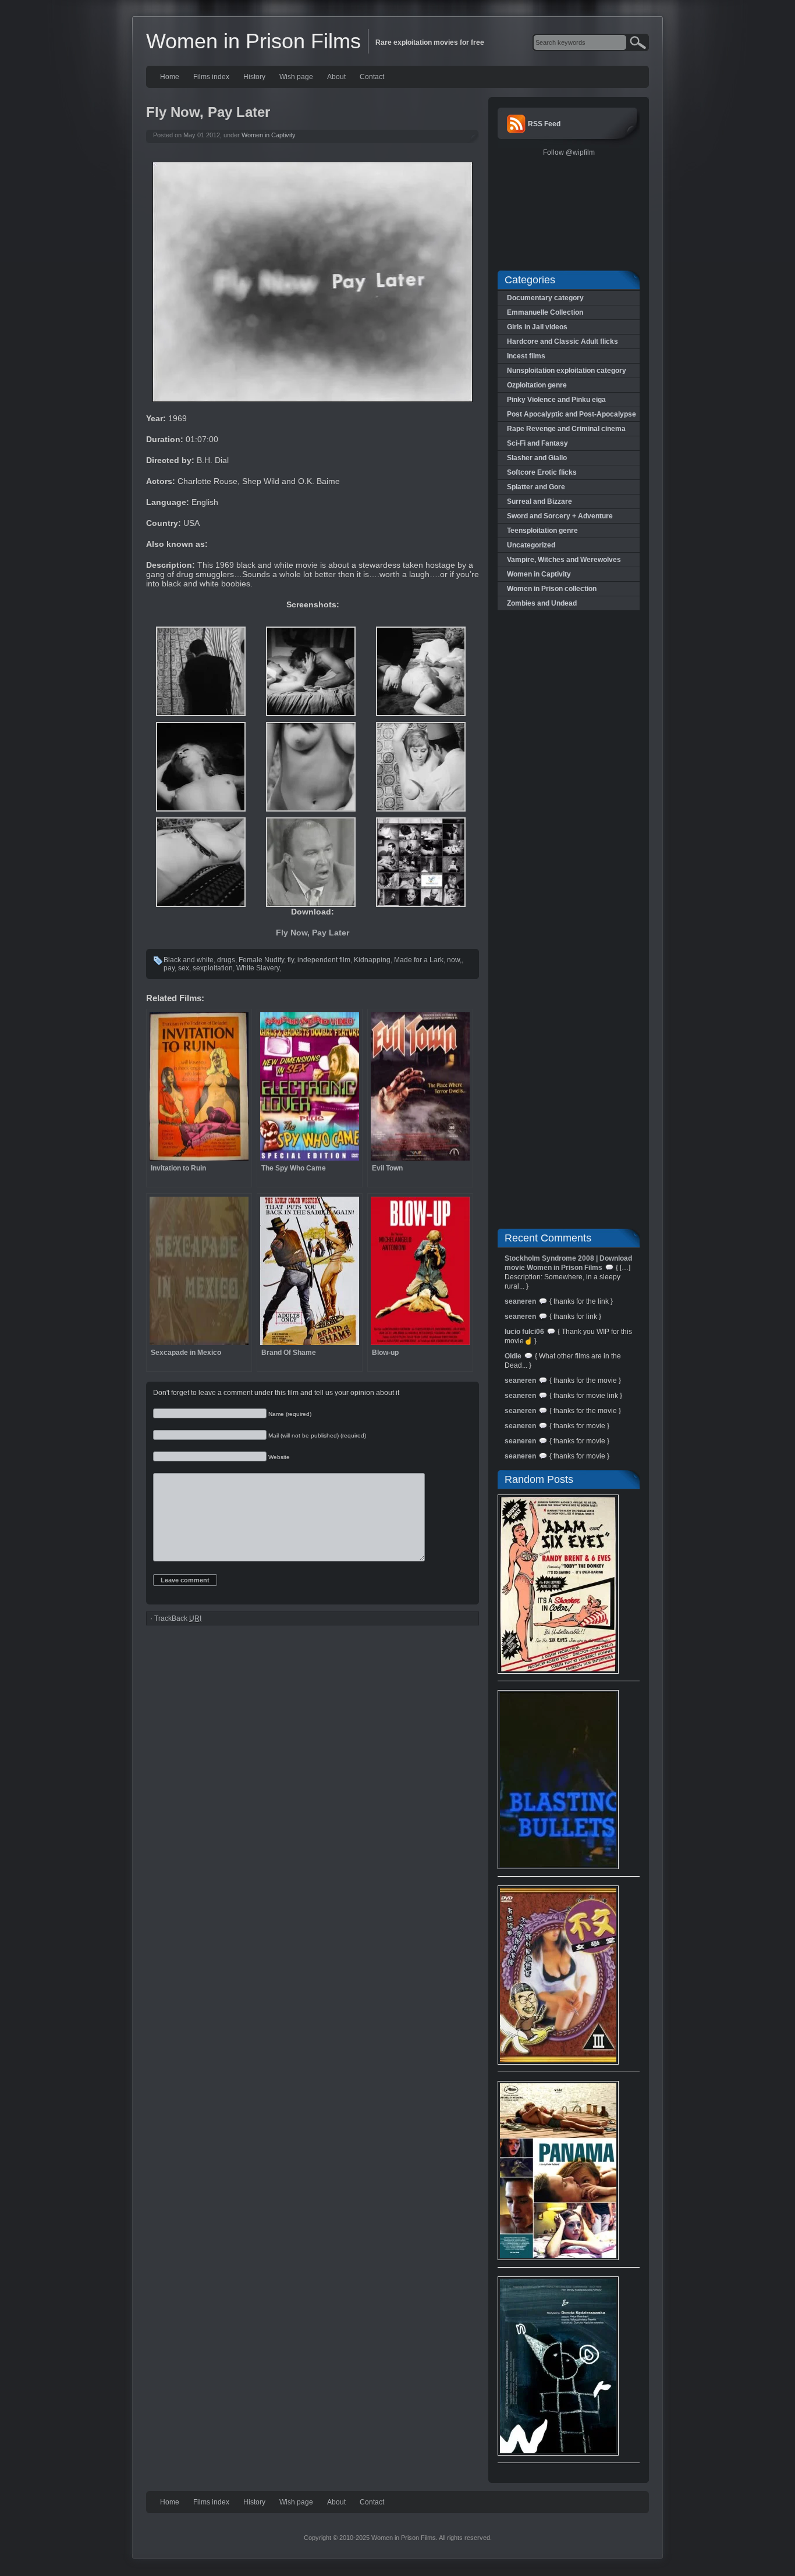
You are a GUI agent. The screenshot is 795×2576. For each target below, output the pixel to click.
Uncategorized (531, 545)
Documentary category (545, 298)
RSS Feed (544, 124)
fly (291, 960)
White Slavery (258, 968)
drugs (226, 960)
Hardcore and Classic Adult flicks (562, 341)
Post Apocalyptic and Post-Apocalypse (572, 414)
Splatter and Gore (536, 487)
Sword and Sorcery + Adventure (560, 516)
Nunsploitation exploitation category (567, 371)
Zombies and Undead (542, 603)
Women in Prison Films (253, 41)
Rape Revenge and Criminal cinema (566, 429)
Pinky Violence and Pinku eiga (556, 400)
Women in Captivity (269, 135)
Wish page (296, 77)
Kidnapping (372, 960)
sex (184, 968)
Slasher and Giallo (537, 458)
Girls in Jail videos (537, 327)
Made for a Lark (419, 960)
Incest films (526, 356)
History (254, 77)
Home (170, 77)
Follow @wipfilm (569, 152)
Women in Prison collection (552, 589)
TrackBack (178, 1618)
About (336, 77)
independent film (324, 960)
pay (169, 968)
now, (454, 960)
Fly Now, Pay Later (313, 933)
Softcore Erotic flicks (542, 472)
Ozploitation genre (537, 385)
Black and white (189, 960)
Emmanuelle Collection (545, 312)
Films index (211, 77)
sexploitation (213, 968)
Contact (372, 77)
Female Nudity (261, 960)
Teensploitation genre (542, 531)
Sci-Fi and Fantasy (537, 443)
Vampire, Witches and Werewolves (564, 560)
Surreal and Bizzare (540, 501)
